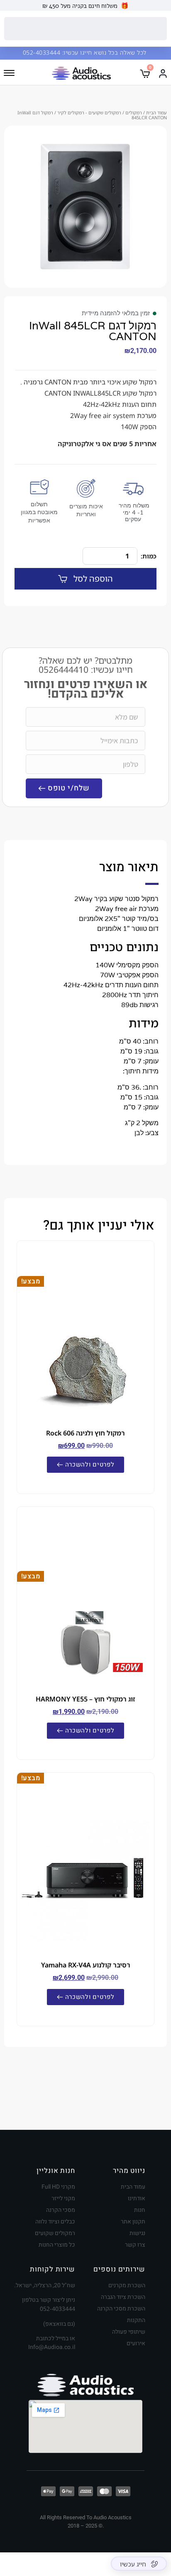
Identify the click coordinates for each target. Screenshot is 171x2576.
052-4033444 (43, 52)
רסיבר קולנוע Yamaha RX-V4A (86, 1965)
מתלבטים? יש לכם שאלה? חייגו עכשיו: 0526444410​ (86, 665)
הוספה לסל (93, 579)
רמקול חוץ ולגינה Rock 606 (85, 1433)
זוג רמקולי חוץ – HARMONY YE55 (85, 1699)
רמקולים (134, 112)
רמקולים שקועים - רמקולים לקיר (89, 112)
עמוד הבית (156, 112)
